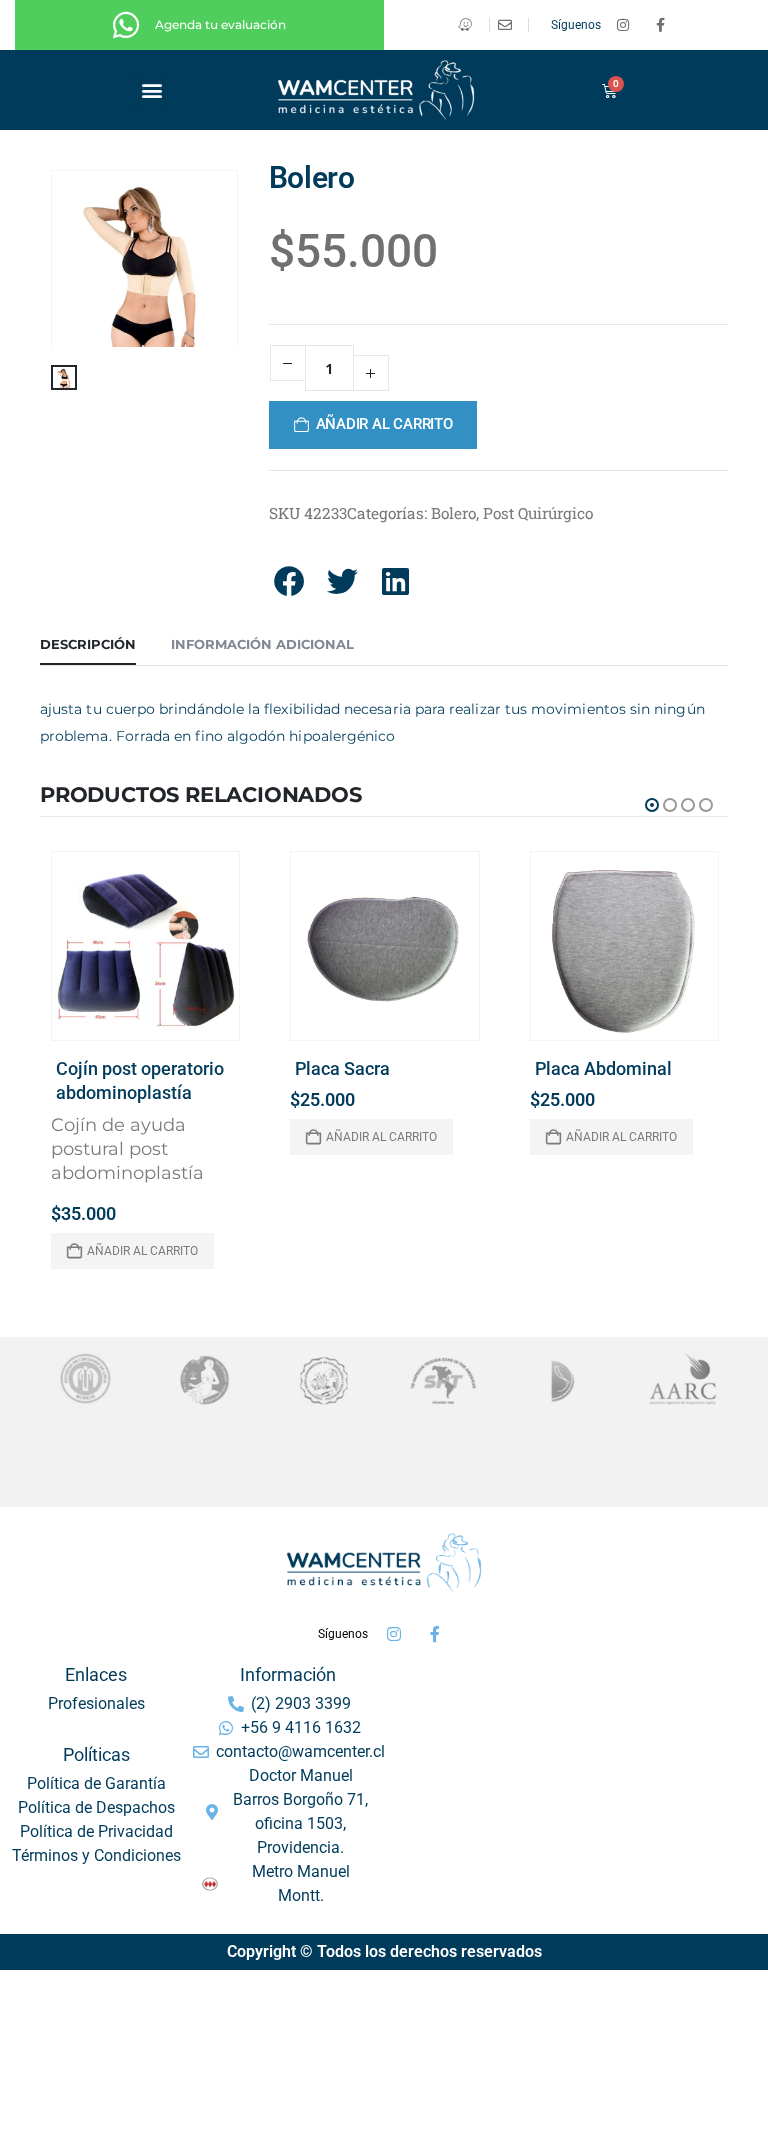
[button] (151, 90)
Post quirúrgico (538, 513)
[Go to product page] (145, 945)
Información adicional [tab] (262, 644)
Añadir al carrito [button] (142, 1251)
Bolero (453, 513)
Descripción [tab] (88, 644)
